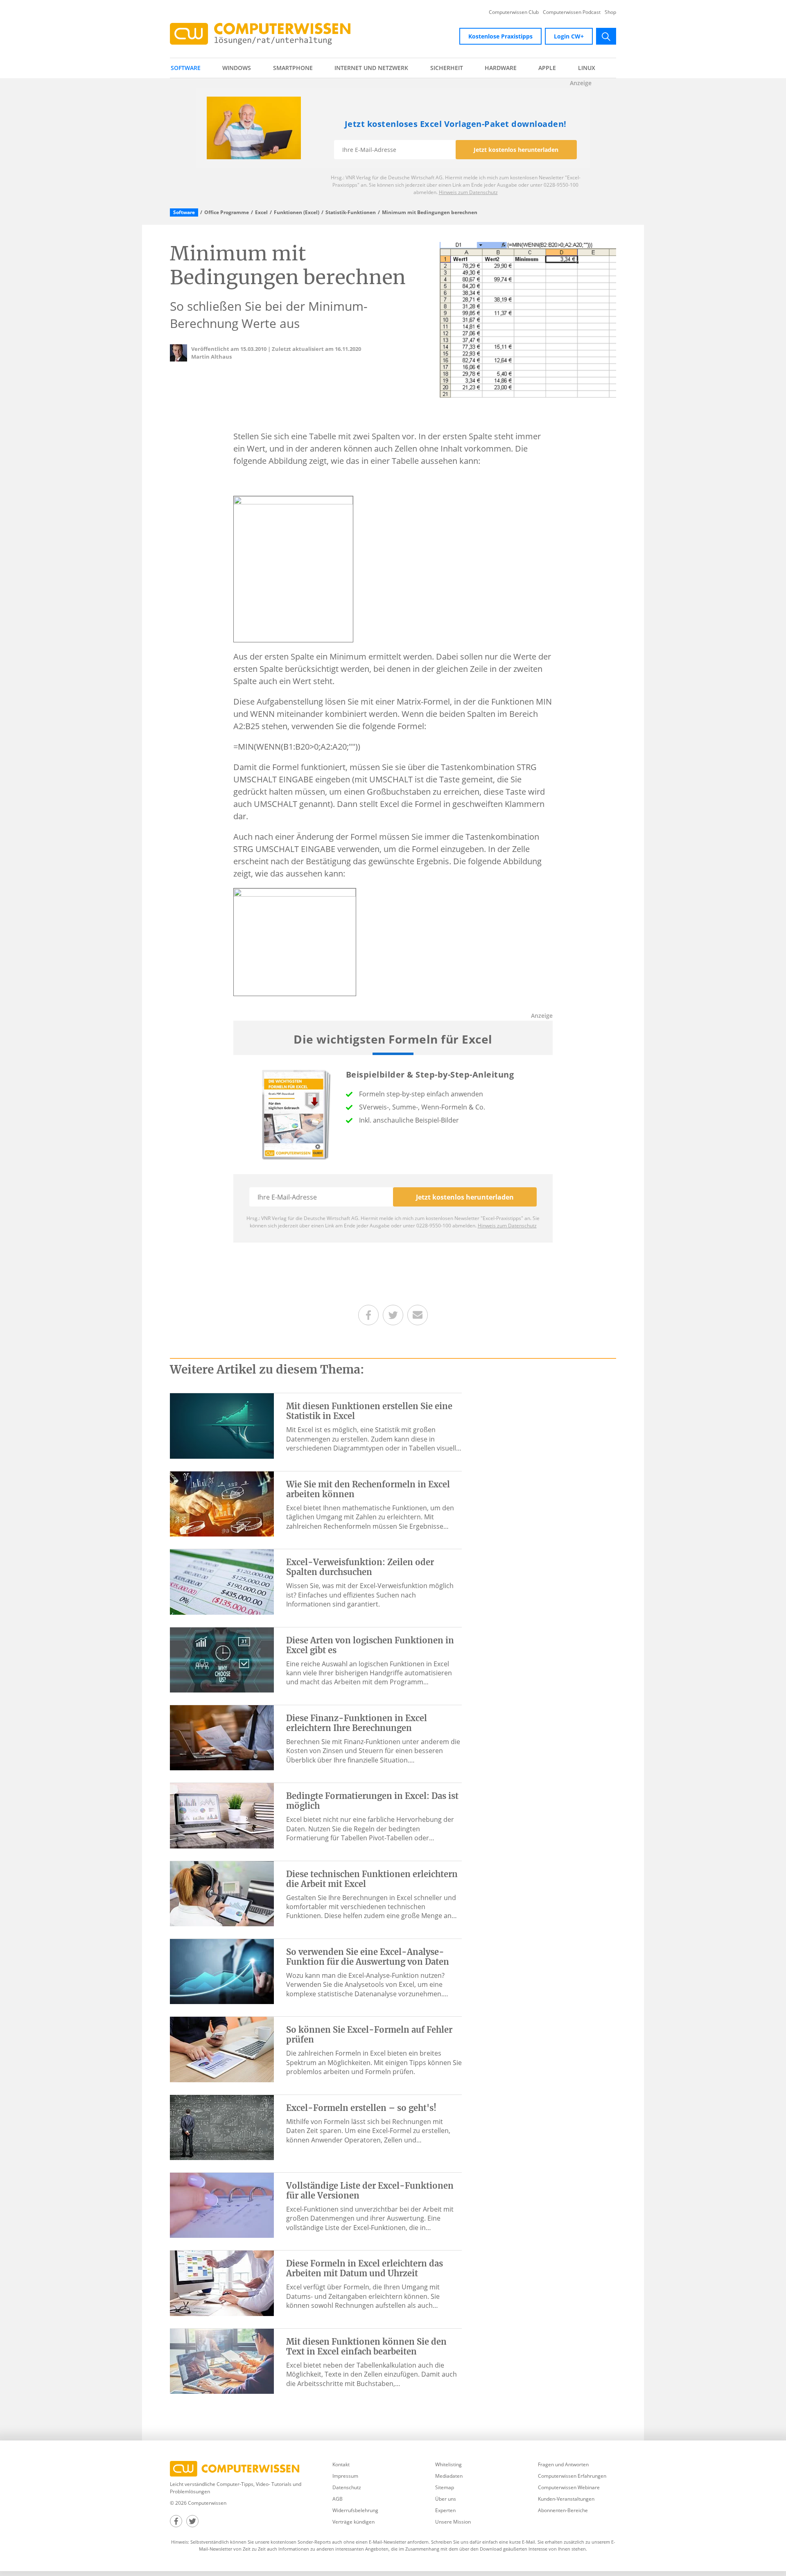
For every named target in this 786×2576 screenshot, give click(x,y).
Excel (261, 212)
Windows (237, 68)
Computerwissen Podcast (572, 12)
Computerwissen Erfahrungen (572, 2476)
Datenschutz (347, 2487)
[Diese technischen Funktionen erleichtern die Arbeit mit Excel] (222, 1893)
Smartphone (293, 68)
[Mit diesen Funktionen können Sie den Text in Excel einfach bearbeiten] (222, 2361)
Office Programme (227, 212)
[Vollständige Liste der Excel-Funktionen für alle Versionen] (222, 2205)
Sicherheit (447, 68)
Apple (547, 68)
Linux (587, 68)
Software (186, 68)
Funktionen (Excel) (297, 212)
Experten (445, 2510)
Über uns (446, 2499)
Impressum (345, 2476)
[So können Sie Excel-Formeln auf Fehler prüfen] (222, 2049)
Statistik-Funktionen (351, 212)
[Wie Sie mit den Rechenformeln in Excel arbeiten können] (222, 1503)
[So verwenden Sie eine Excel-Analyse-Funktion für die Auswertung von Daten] (222, 1971)
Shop (610, 12)
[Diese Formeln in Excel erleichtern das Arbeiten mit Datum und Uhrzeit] (222, 2282)
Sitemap (445, 2487)
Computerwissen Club (514, 12)
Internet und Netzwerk (371, 68)
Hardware (501, 68)
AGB (338, 2499)
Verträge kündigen (353, 2522)
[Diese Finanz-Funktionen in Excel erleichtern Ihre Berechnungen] (222, 1737)
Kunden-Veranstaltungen (566, 2499)
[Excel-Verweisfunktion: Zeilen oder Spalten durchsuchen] (222, 1581)
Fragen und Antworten (563, 2464)
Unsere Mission (453, 2522)
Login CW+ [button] (569, 36)
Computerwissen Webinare (569, 2487)
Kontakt (341, 2464)
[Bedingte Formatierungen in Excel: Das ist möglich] (222, 1815)
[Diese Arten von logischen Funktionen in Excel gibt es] (222, 1659)
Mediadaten (449, 2476)
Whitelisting (448, 2464)
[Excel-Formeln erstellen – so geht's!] (222, 2127)
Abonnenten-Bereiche (563, 2510)
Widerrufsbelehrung (355, 2510)
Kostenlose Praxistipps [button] (500, 36)
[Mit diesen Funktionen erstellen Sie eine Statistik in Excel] (222, 1425)
